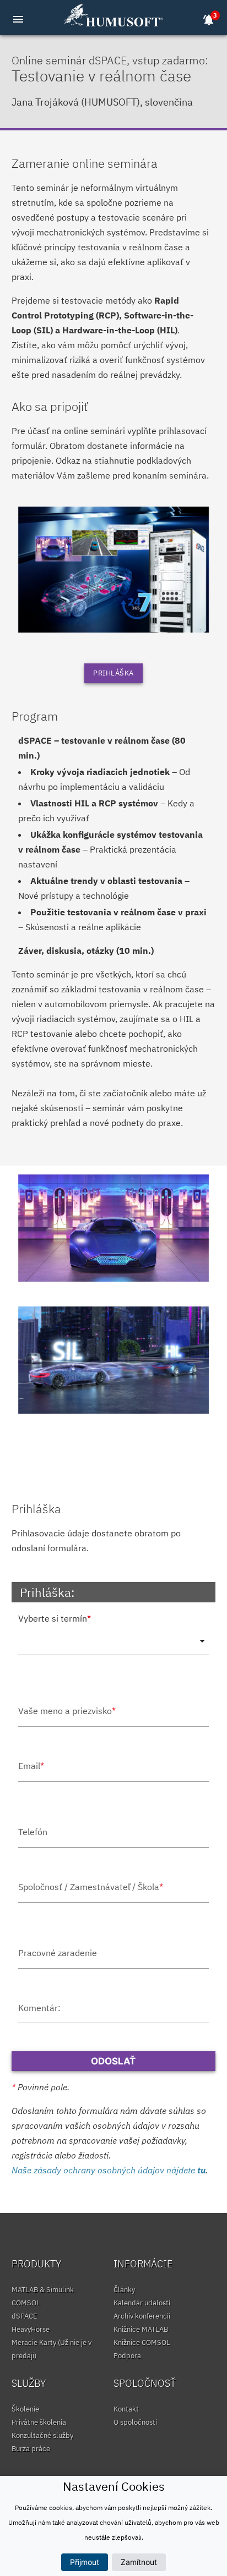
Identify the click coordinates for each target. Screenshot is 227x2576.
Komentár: (39, 2008)
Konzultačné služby (42, 2435)
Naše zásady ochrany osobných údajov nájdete (109, 2170)
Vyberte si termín (55, 1618)
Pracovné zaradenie (58, 1953)
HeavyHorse (31, 2329)
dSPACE (25, 2316)
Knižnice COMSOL (142, 2342)
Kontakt (126, 2409)
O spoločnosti (135, 2422)
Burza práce (31, 2449)
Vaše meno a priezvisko (67, 1711)
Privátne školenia (39, 2422)
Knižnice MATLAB (141, 2329)
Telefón (33, 1832)
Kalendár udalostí (142, 2303)
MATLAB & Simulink (43, 2290)
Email (31, 1766)
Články (124, 2290)
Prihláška (113, 673)
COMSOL (26, 2303)
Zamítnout (139, 2562)
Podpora (127, 2356)
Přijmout (85, 2562)
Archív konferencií (142, 2316)
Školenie (25, 2409)
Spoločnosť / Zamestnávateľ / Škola (91, 1887)
